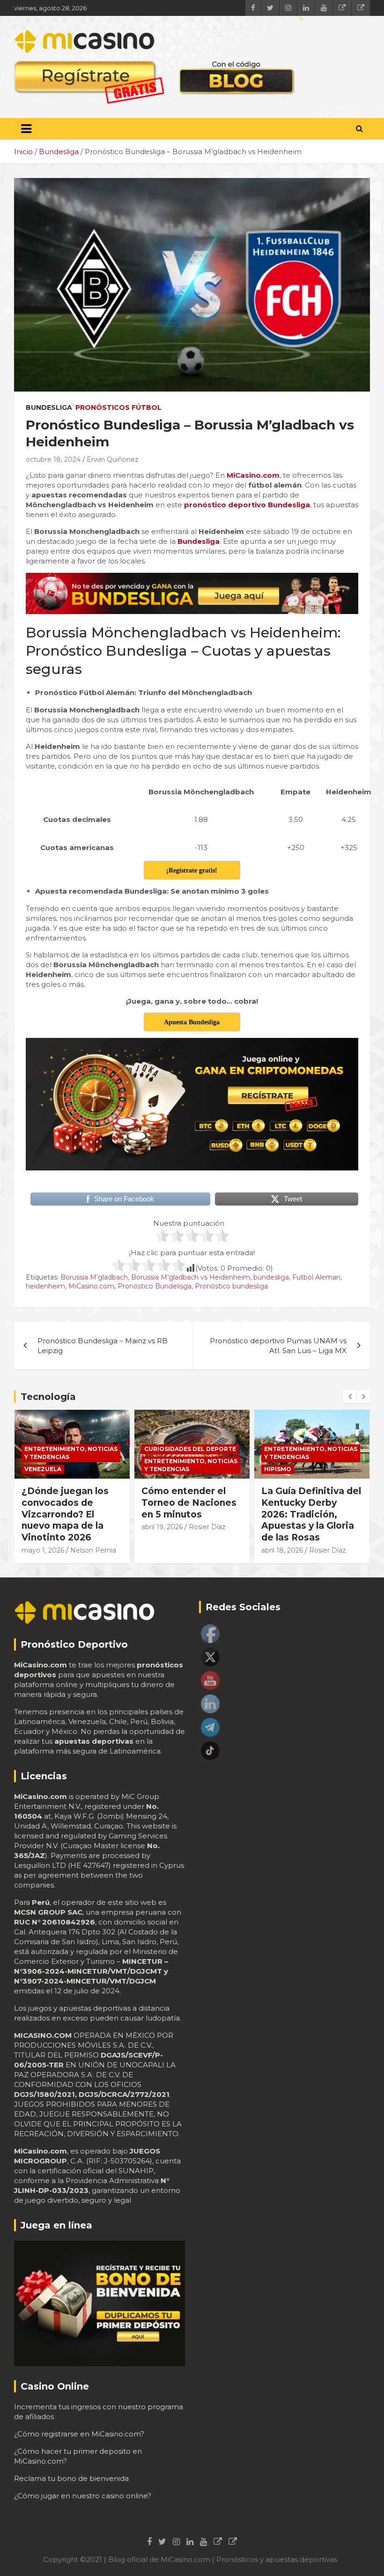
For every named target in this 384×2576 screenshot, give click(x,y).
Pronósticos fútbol (118, 407)
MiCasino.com (91, 1286)
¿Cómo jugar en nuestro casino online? (83, 2496)
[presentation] (350, 1397)
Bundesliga (49, 407)
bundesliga (271, 1277)
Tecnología (48, 1397)
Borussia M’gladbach (94, 1277)
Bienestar (281, 1449)
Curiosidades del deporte (70, 1449)
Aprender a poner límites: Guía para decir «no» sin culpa (307, 1503)
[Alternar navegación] (26, 129)
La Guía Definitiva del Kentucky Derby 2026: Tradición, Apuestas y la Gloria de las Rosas (191, 1514)
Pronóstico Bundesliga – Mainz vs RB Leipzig (103, 1346)
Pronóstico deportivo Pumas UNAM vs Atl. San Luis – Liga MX (278, 1346)
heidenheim (45, 1286)
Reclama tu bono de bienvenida (71, 2478)
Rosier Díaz (87, 1527)
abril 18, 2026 (162, 1550)
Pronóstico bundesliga (231, 1286)
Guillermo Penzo (289, 1538)
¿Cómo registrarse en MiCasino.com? (79, 2434)
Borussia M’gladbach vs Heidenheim (191, 1277)
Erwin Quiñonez (113, 459)
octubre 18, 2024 (53, 459)
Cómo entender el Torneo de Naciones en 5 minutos (69, 1503)
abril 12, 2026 (282, 1527)
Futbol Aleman (316, 1277)
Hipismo (158, 1469)
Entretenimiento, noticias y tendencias (71, 1465)
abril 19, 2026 (42, 1527)
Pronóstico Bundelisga (155, 1286)
